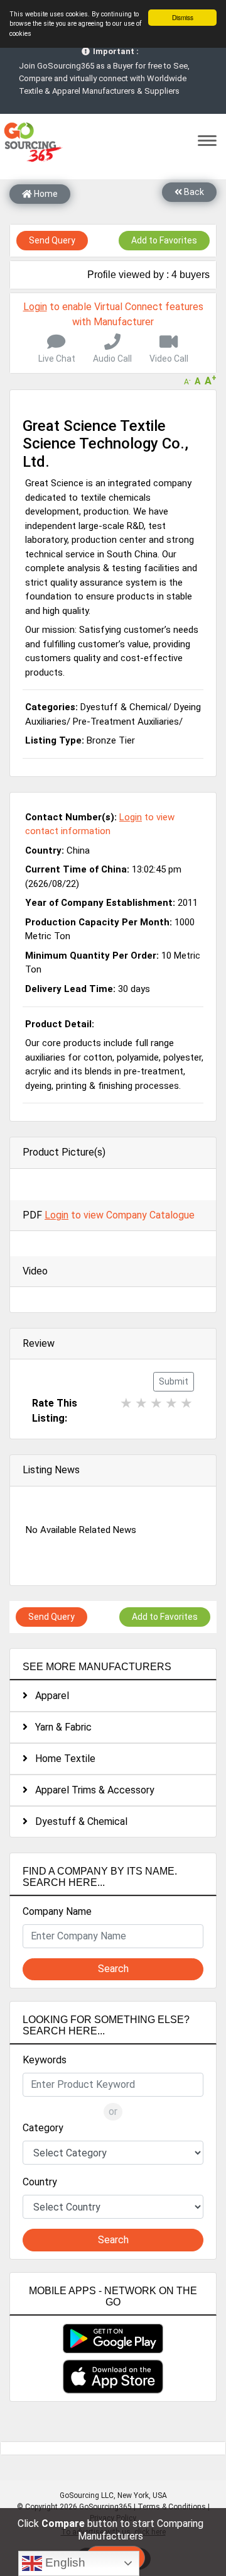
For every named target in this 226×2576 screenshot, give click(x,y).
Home (45, 194)
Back (193, 192)
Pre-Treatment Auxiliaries (126, 722)
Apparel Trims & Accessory (91, 1790)
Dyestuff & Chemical (78, 1821)
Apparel (48, 1696)
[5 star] (186, 1406)
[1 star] (126, 1406)
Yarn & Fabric (60, 1727)
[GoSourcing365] (31, 141)
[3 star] (156, 1406)
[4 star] (171, 1406)
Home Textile (62, 1759)
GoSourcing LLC (87, 2495)
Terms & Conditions (172, 2507)
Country (40, 2182)
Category (43, 2128)
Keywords (45, 2060)
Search (113, 1969)
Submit (174, 1381)
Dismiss (183, 17)
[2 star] (141, 1406)
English (64, 2562)
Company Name (57, 1911)
